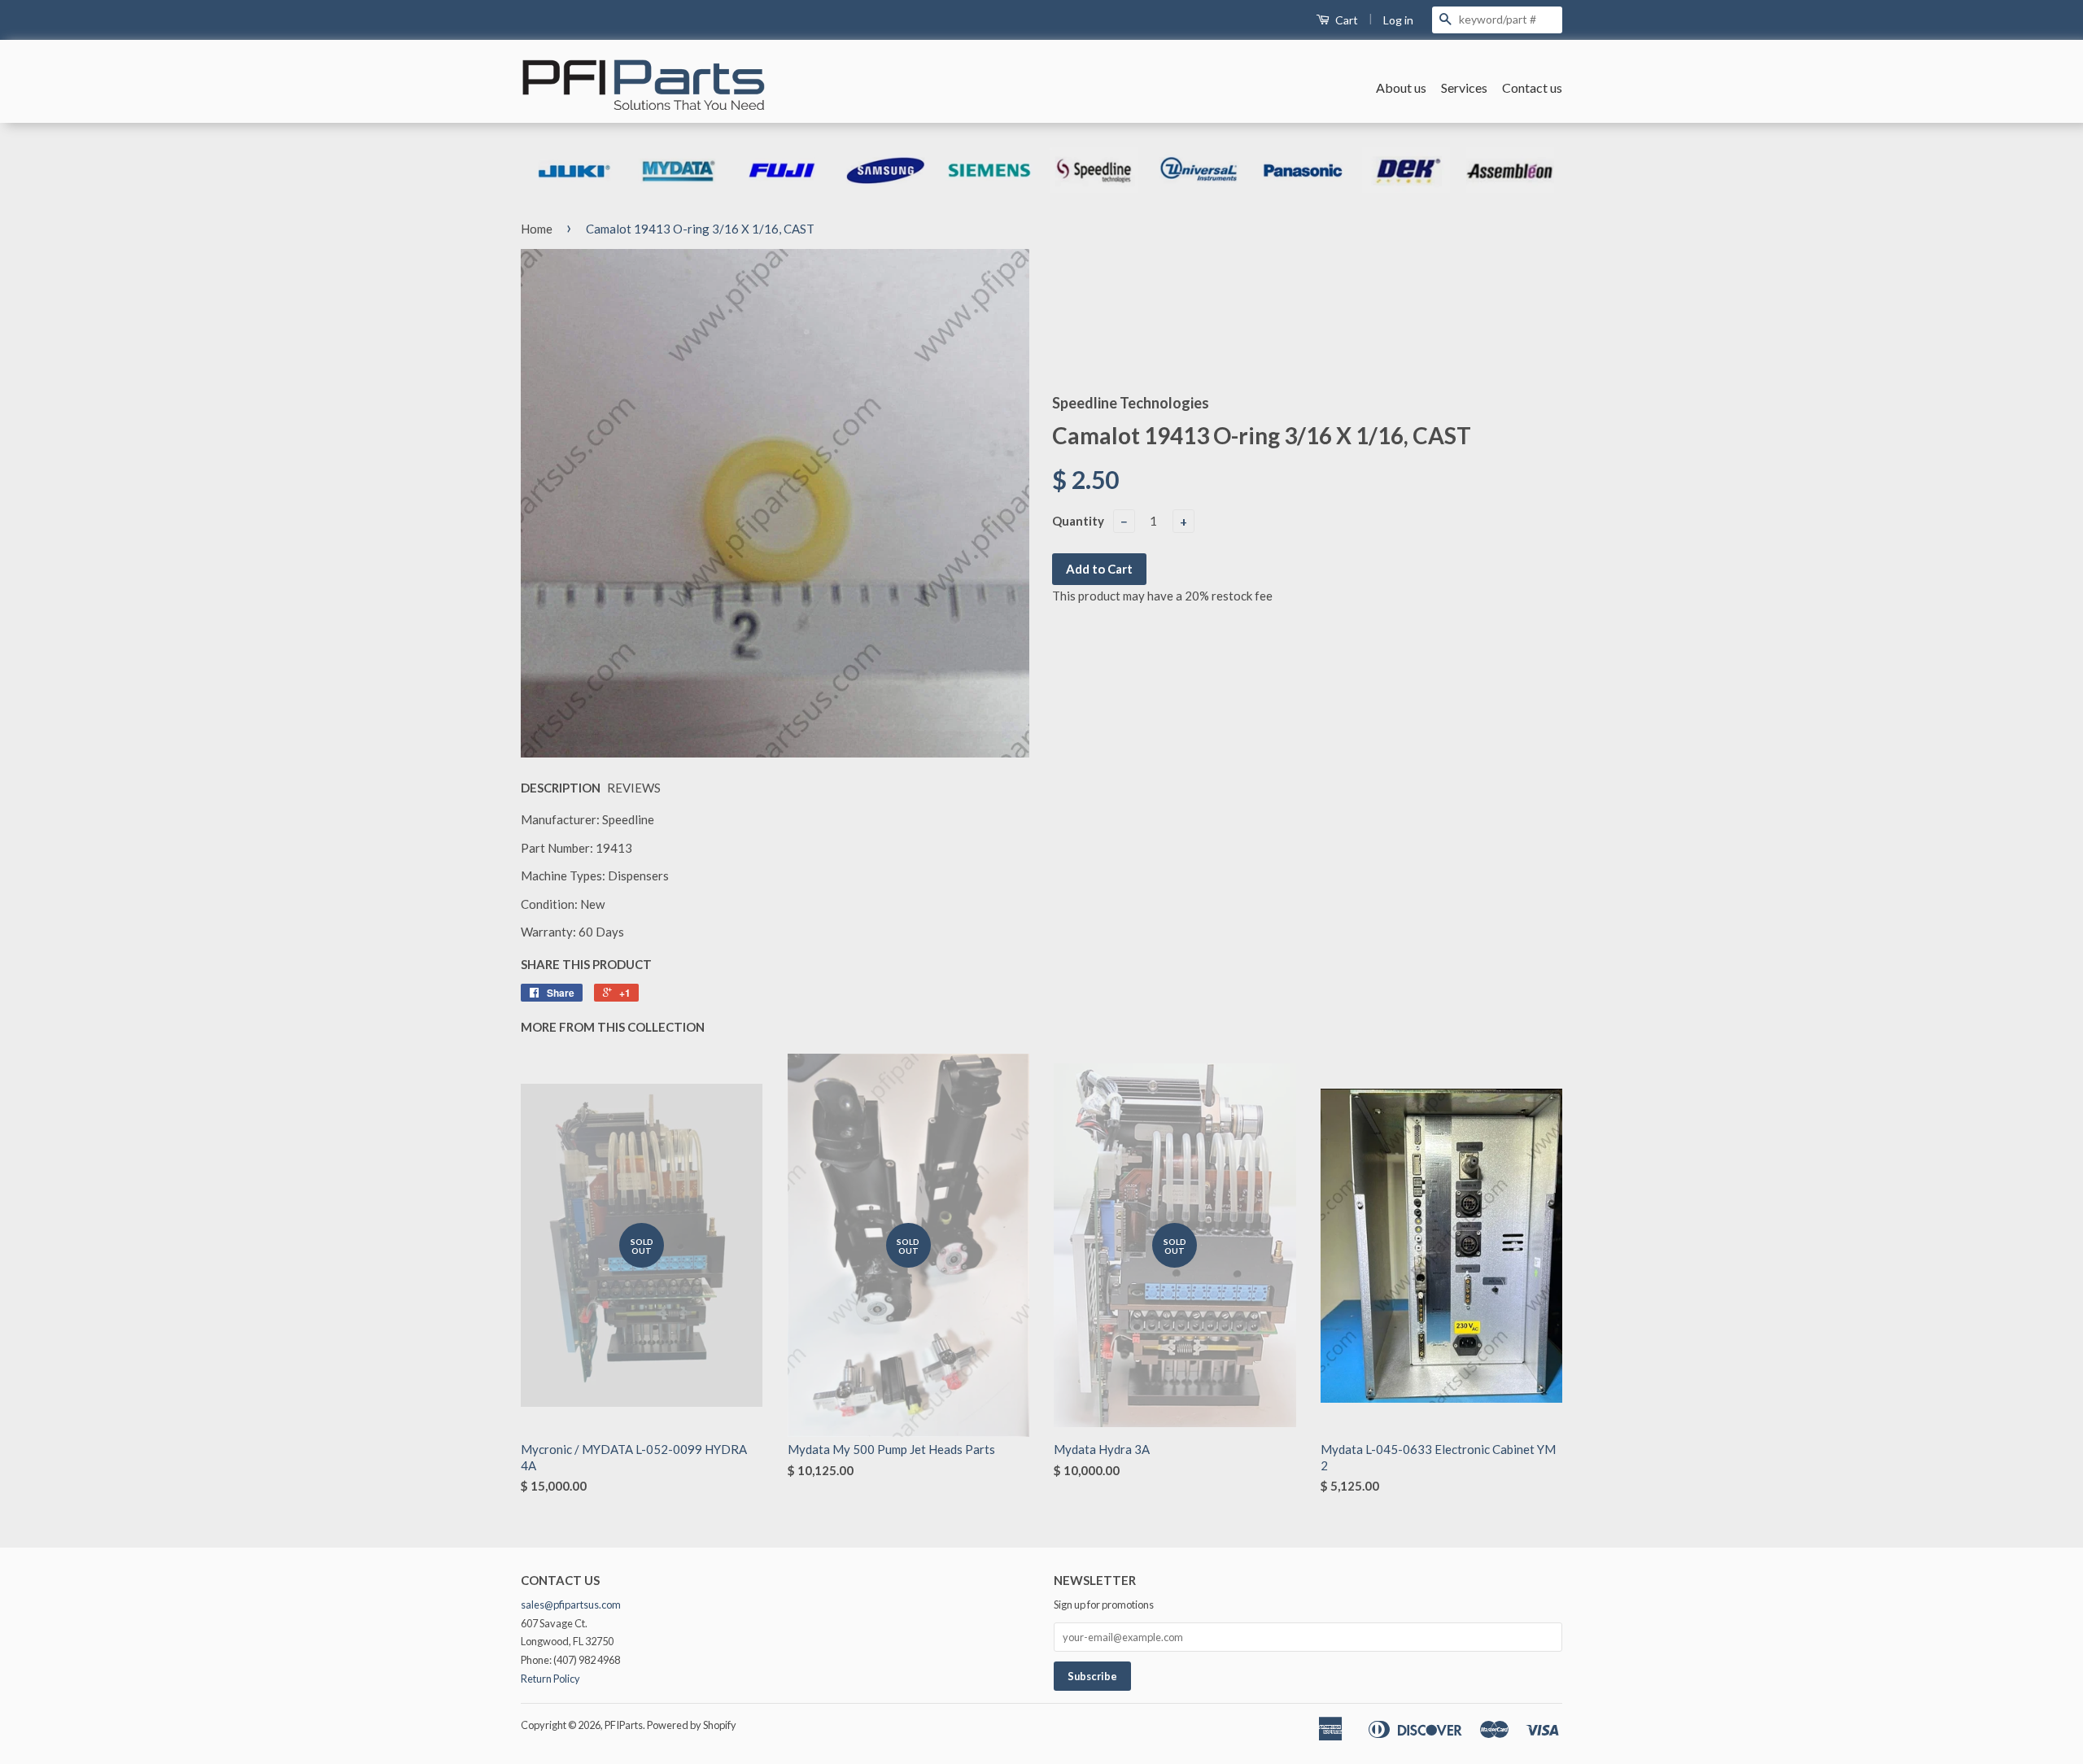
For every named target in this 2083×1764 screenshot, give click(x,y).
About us (1401, 87)
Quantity (1078, 521)
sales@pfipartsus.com (571, 1605)
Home (537, 229)
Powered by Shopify (692, 1725)
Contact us (1532, 87)
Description (561, 788)
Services (1464, 87)
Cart (1345, 20)
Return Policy (550, 1679)
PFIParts (624, 1725)
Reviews (634, 788)
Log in (1398, 20)
